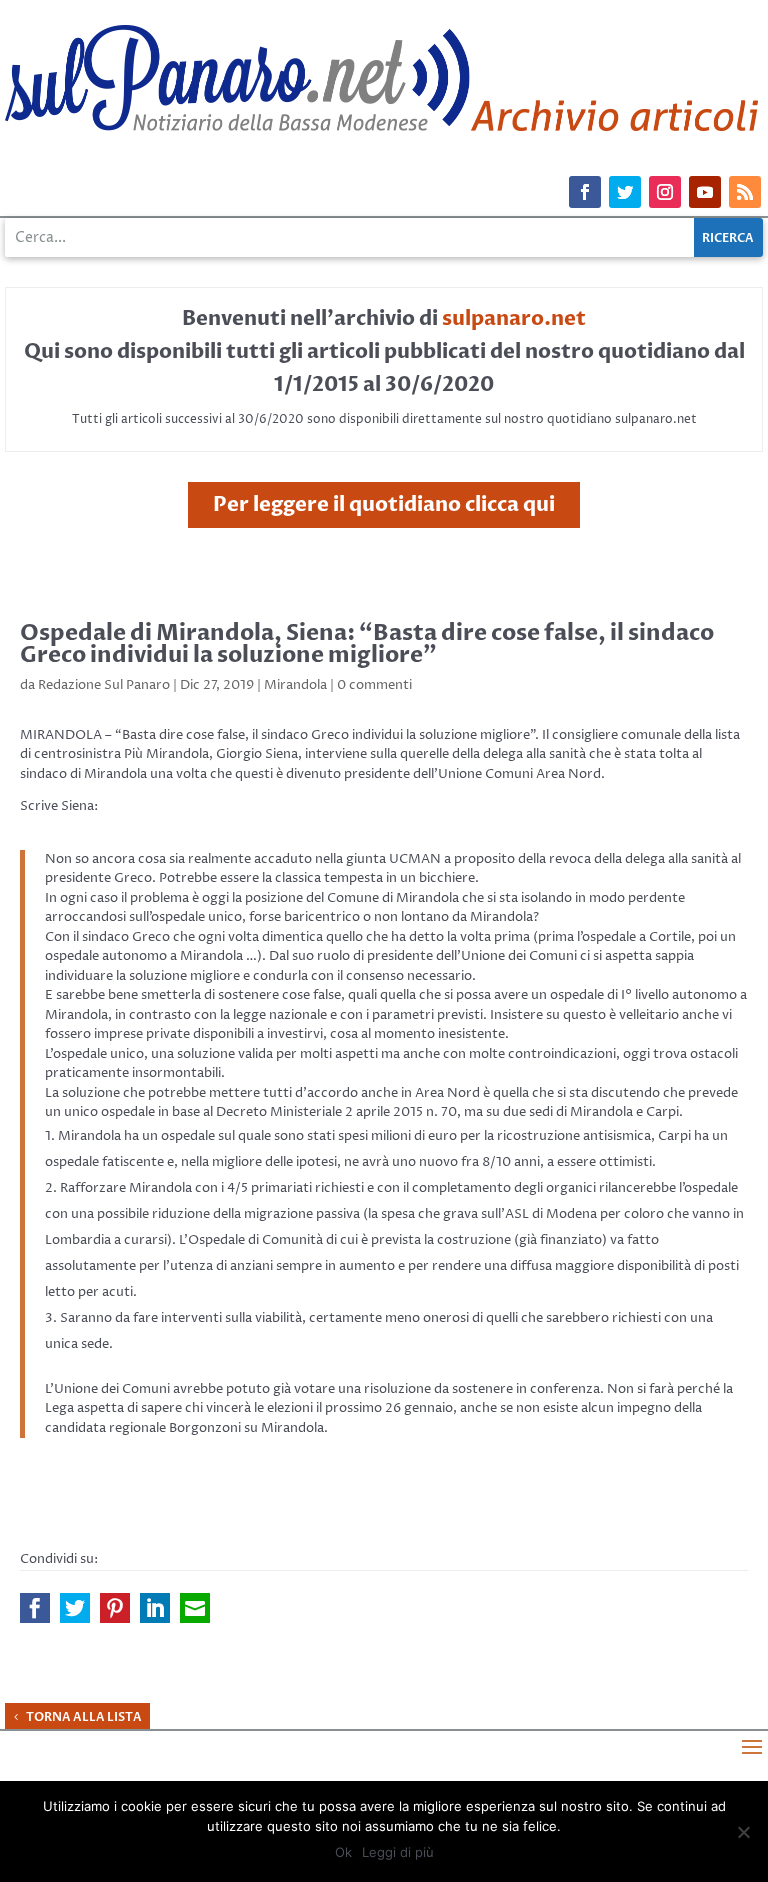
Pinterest (115, 1608)
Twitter (75, 1608)
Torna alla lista (84, 1717)
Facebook (35, 1608)
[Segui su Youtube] (705, 192)
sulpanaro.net (514, 318)
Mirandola (295, 685)
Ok (343, 1852)
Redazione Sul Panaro (104, 685)
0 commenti (374, 685)
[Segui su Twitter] (625, 192)
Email (195, 1608)
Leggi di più (398, 1852)
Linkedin (155, 1608)
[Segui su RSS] (745, 192)
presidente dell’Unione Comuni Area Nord (472, 774)
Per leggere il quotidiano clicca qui (384, 504)
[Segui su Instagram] (665, 192)
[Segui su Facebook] (585, 192)
